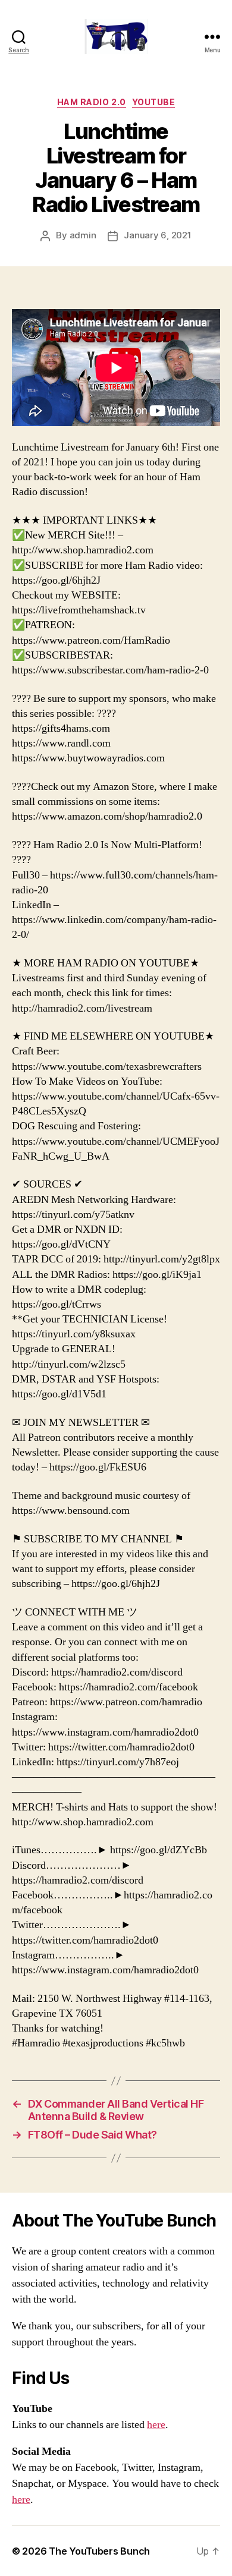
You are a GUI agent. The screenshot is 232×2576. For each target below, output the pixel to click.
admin (83, 235)
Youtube (154, 102)
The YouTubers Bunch (99, 2551)
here (156, 2425)
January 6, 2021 (157, 235)
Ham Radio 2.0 (92, 102)
